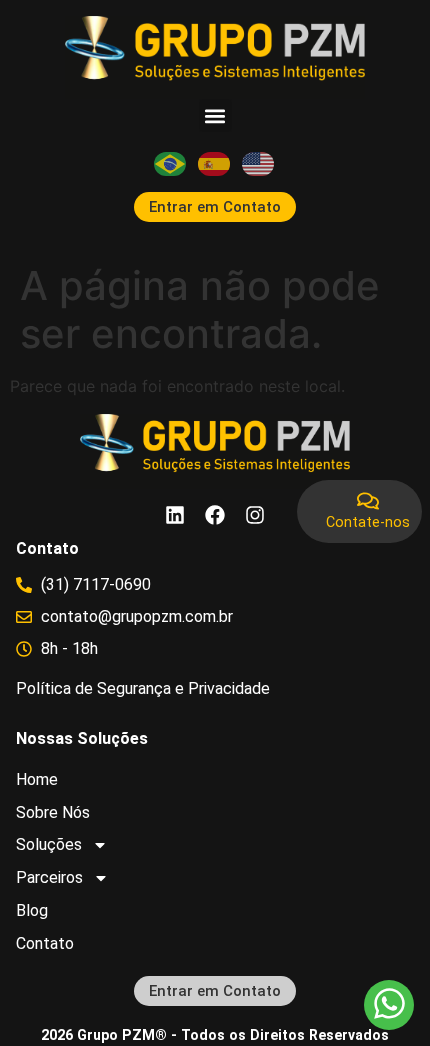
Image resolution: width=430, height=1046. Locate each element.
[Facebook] (215, 515)
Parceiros (49, 877)
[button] (215, 115)
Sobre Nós (53, 812)
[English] (259, 163)
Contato (45, 943)
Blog (32, 910)
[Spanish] (215, 163)
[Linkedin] (175, 515)
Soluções (49, 844)
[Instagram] (255, 515)
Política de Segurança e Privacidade (143, 688)
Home (37, 779)
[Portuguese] (171, 163)
